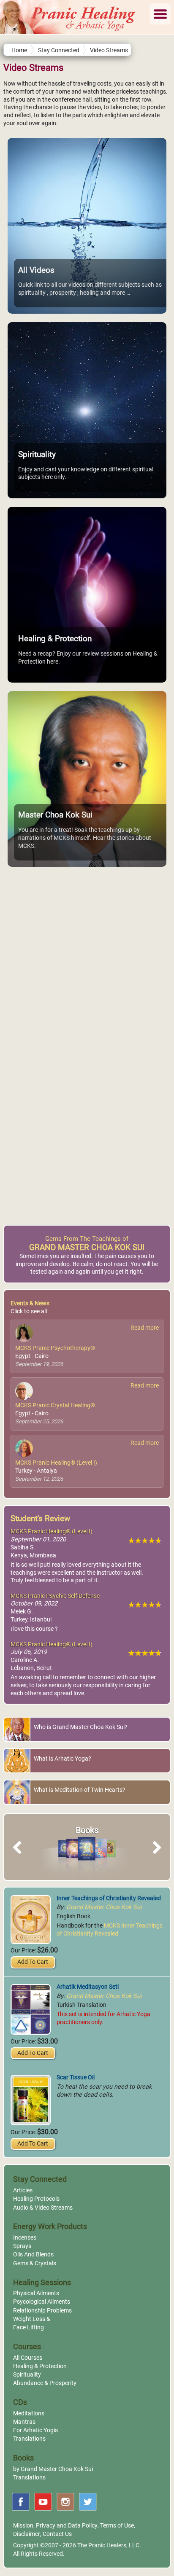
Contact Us (57, 2534)
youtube (43, 2502)
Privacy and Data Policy (67, 2526)
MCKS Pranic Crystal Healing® (55, 1405)
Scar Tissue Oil (76, 2077)
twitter (88, 2502)
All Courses (28, 2358)
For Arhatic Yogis (35, 2430)
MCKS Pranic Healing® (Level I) (56, 1463)
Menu (160, 14)
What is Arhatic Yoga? (63, 1759)
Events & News (30, 1303)
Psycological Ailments (42, 2302)
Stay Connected (59, 50)
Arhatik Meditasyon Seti (88, 1987)
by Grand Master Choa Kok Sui (53, 2469)
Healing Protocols (36, 2199)
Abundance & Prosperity (45, 2383)
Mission (23, 2526)
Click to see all (29, 1311)
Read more (145, 1328)
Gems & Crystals (35, 2263)
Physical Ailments (36, 2293)
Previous (21, 1857)
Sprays (22, 2246)
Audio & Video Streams (43, 2208)
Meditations (29, 2413)
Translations (29, 2439)
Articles (23, 2190)
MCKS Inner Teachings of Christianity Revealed (110, 1930)
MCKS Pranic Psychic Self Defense (55, 1596)
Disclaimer (27, 2534)
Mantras (24, 2422)
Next (155, 1857)
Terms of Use (117, 2526)
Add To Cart (33, 1962)
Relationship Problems (42, 2311)
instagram (65, 2502)
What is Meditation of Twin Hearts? (80, 1790)
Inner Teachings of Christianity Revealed (109, 1898)
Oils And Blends (33, 2255)
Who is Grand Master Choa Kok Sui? (81, 1727)
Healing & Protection (40, 2366)
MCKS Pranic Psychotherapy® (55, 1348)
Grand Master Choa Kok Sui (104, 1907)
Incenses (25, 2238)
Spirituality (27, 2375)
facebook (21, 2502)
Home (19, 50)
